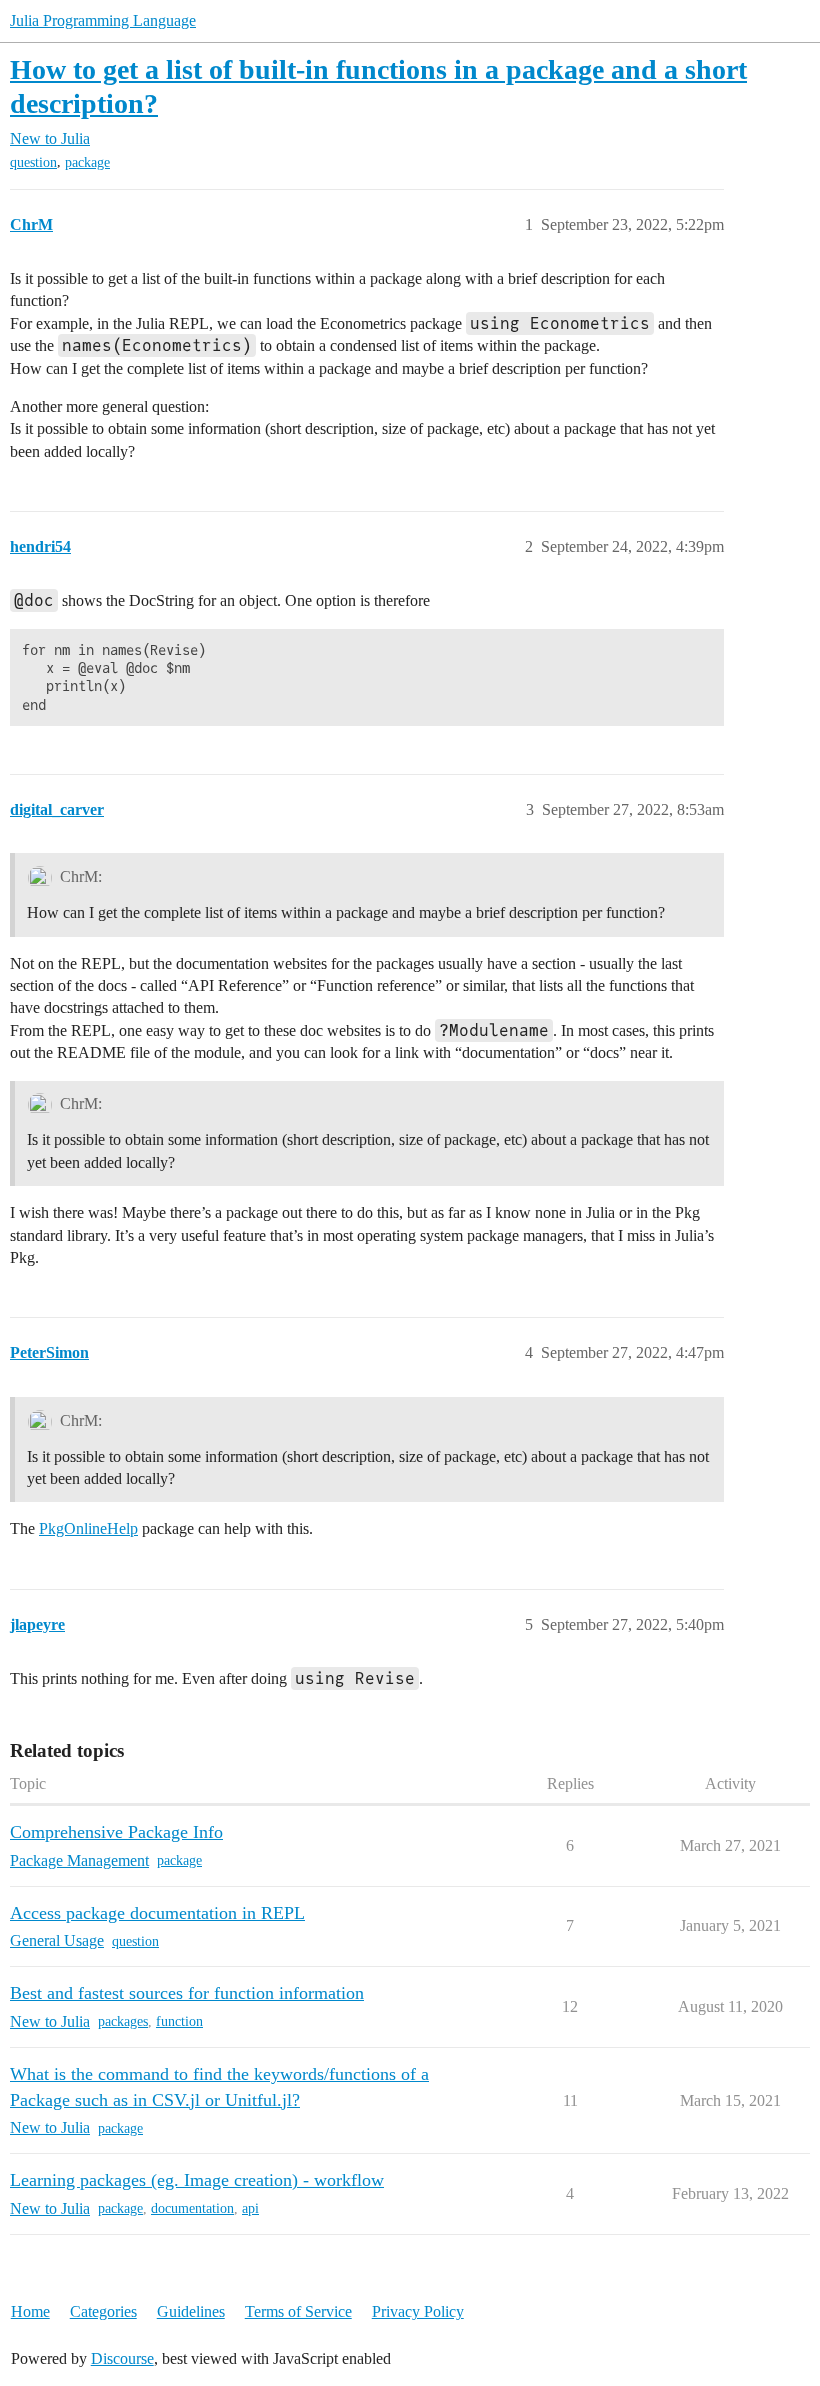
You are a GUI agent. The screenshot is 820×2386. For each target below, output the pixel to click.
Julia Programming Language (103, 20)
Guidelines (191, 2311)
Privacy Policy (418, 2311)
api (250, 2208)
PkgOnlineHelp (88, 1528)
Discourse (122, 2358)
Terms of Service (298, 2311)
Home (30, 2311)
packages (123, 2021)
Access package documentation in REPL (157, 1913)
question (33, 162)
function (179, 2021)
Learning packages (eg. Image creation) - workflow (197, 2180)
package (87, 162)
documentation (192, 2208)
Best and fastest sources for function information (187, 1993)
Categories (103, 2311)
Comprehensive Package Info (116, 1832)
